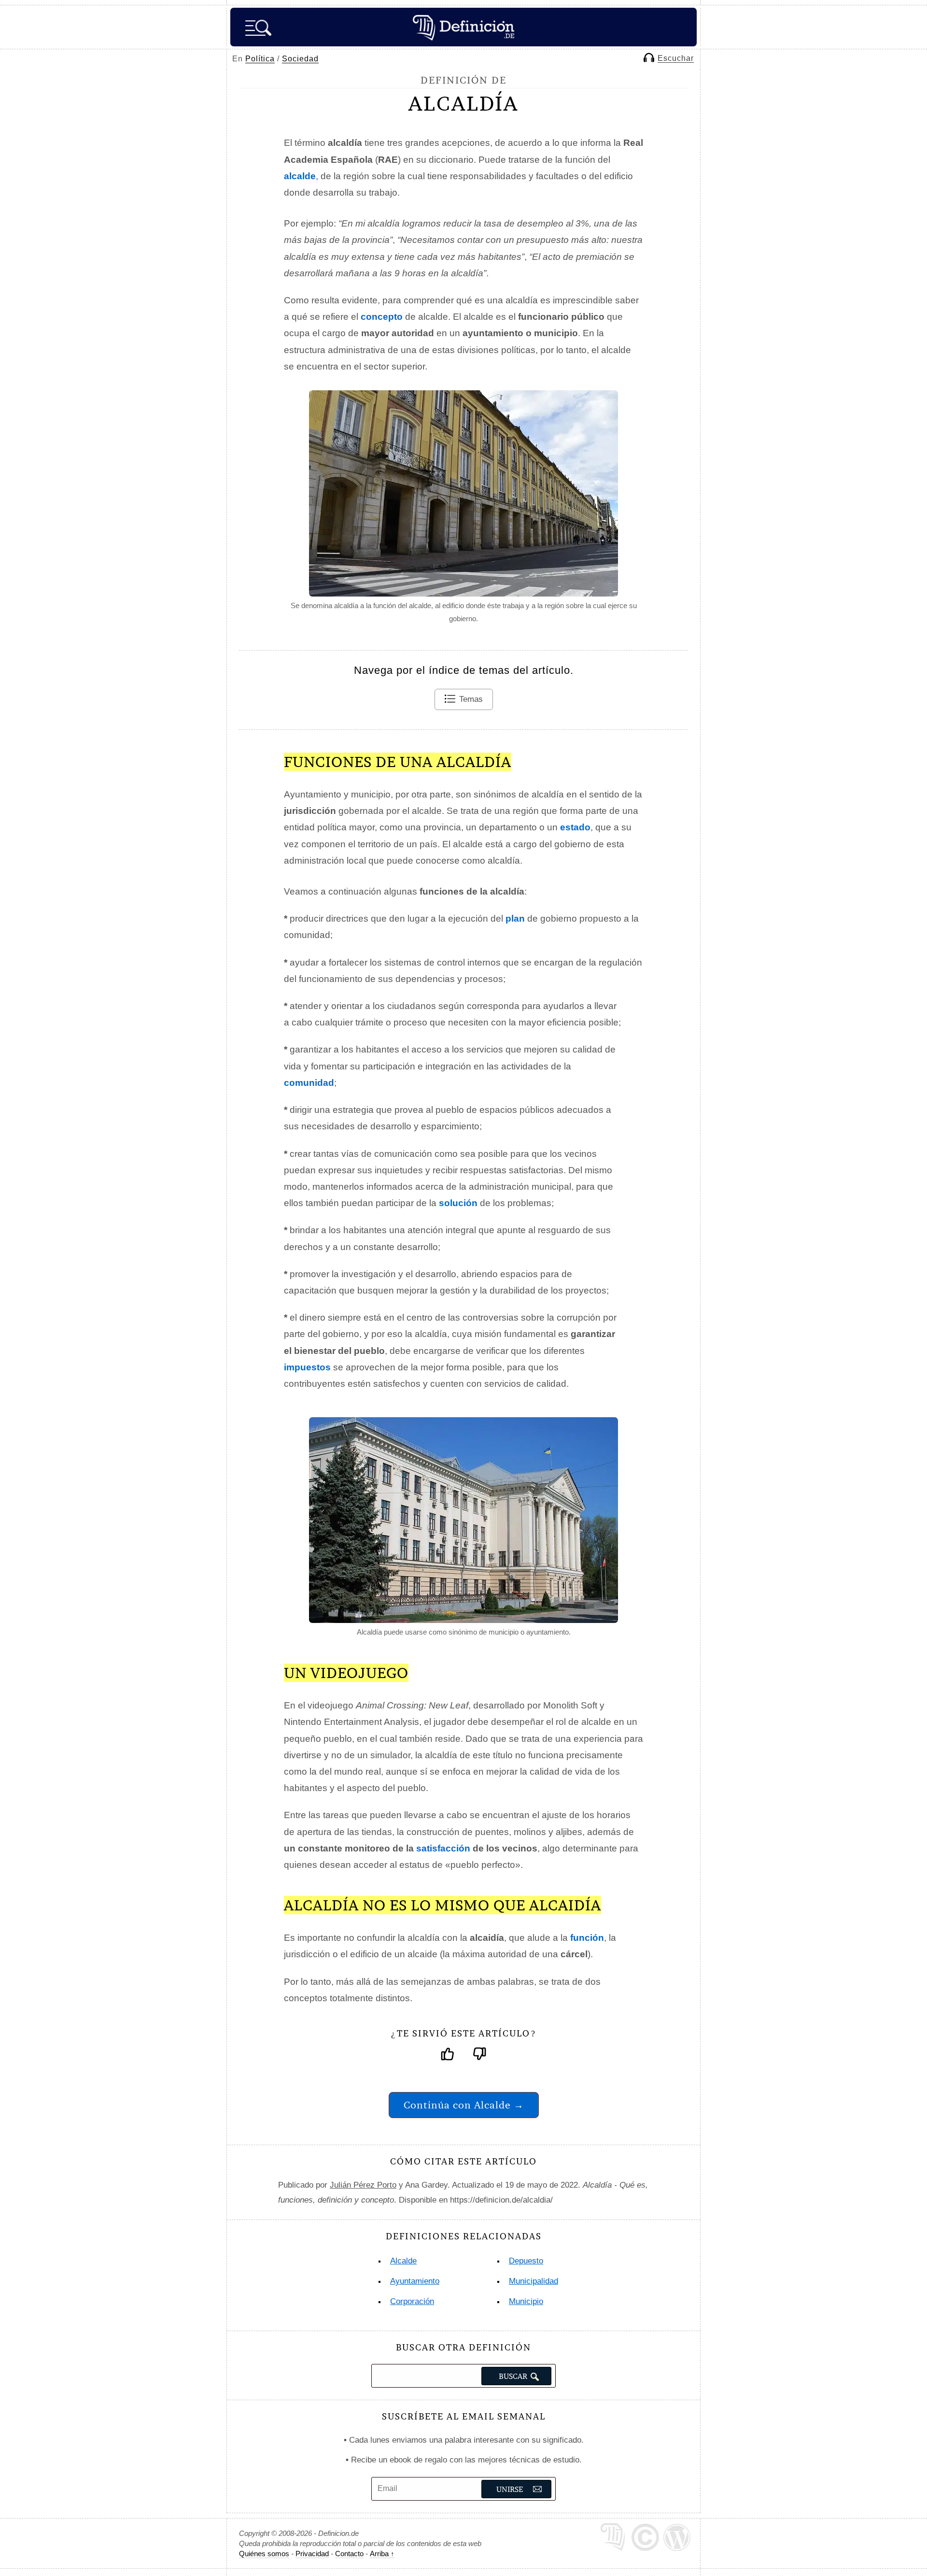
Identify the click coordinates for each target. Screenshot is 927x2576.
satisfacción (443, 1848)
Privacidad (312, 2554)
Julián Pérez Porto (363, 2185)
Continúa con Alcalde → (464, 2105)
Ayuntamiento (415, 2281)
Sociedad (300, 59)
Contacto (349, 2554)
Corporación (412, 2301)
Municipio (526, 2301)
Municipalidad (534, 2281)
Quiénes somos (264, 2554)
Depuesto (526, 2261)
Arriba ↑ (382, 2554)
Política (260, 59)
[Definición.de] (463, 27)
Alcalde (403, 2261)
